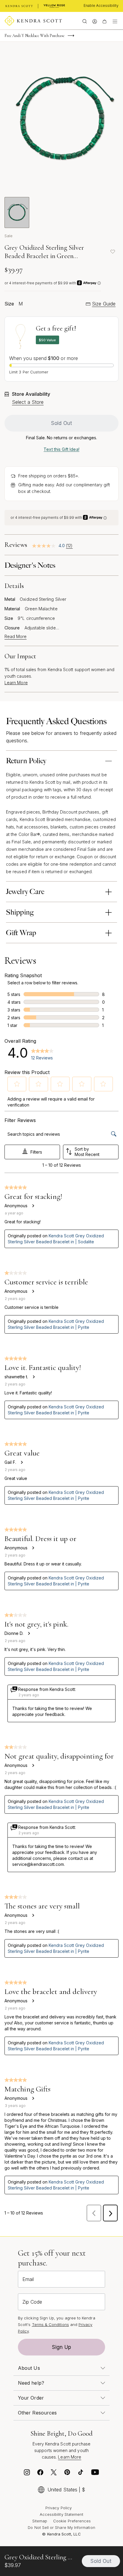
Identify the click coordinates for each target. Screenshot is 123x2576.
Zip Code (32, 2302)
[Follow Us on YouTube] (95, 2474)
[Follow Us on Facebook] (40, 2474)
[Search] (85, 21)
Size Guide (104, 304)
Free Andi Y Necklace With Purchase (34, 36)
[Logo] (33, 21)
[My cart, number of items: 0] (104, 21)
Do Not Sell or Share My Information (61, 2527)
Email (28, 2279)
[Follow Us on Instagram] (27, 2474)
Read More (16, 637)
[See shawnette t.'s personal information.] (33, 1377)
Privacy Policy (59, 2508)
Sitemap (40, 2521)
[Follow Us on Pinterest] (67, 2474)
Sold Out (61, 423)
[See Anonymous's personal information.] (33, 1206)
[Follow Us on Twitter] (54, 2474)
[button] (17, 1084)
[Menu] (115, 21)
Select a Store (28, 402)
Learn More (16, 683)
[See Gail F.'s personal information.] (21, 1462)
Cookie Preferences (72, 2521)
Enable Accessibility (101, 6)
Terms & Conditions (50, 2324)
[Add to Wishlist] (113, 252)
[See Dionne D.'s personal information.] (29, 1633)
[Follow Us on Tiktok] (81, 2474)
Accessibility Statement (62, 2514)
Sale (9, 236)
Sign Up (61, 2347)
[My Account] (94, 21)
